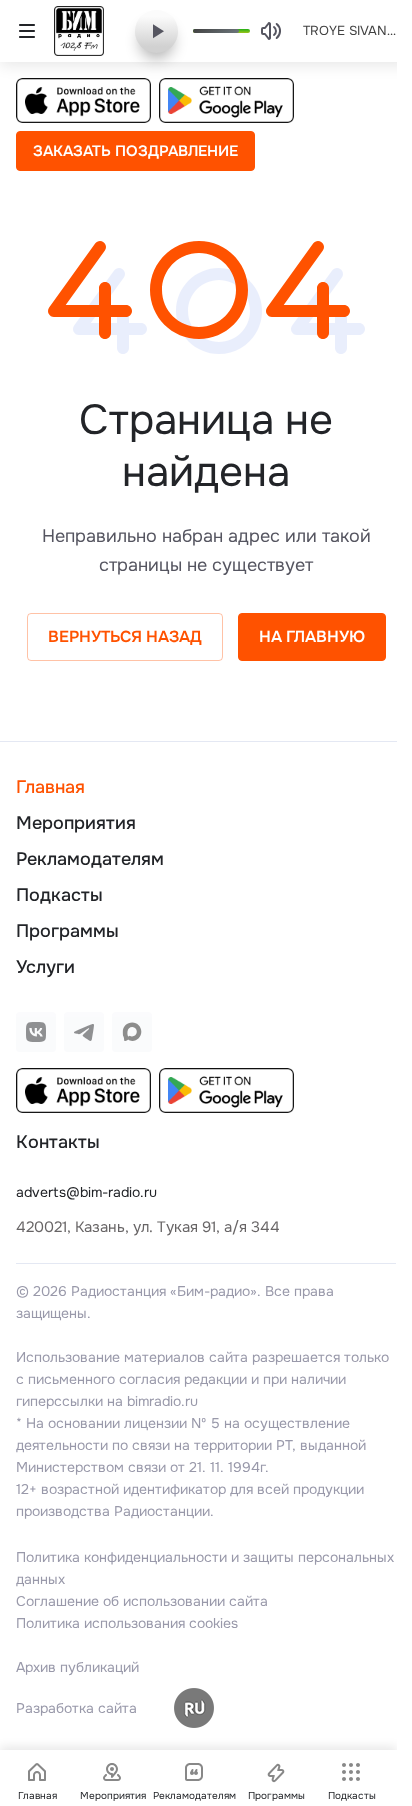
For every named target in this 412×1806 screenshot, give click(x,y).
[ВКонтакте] (36, 1032)
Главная (50, 787)
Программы (67, 931)
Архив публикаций (77, 1667)
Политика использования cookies (127, 1623)
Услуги (45, 967)
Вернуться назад (125, 636)
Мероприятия (76, 823)
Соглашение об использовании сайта (142, 1601)
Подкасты (59, 895)
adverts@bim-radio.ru (86, 1192)
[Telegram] (84, 1032)
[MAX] (132, 1032)
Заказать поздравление (135, 151)
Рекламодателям (90, 859)
